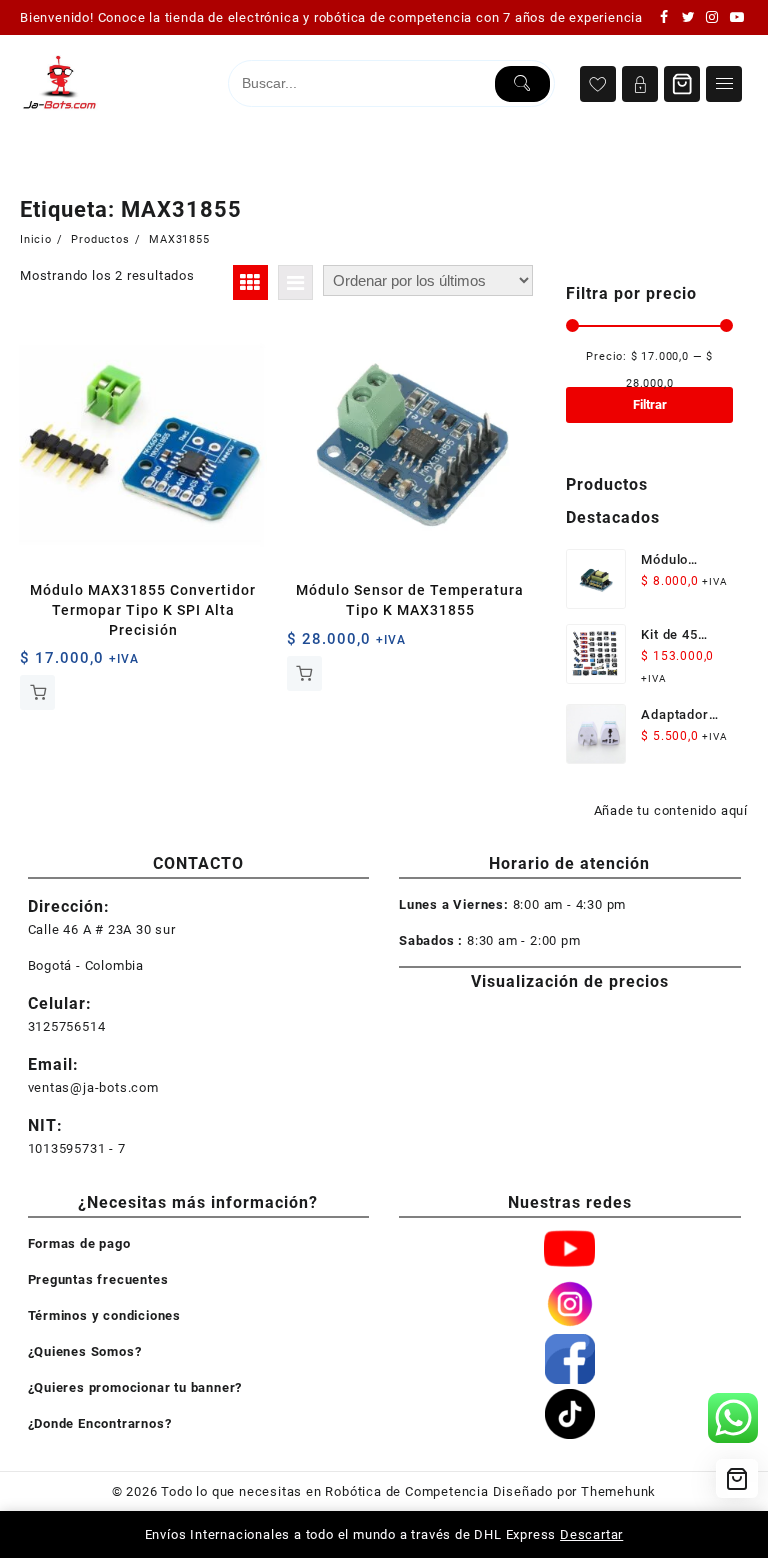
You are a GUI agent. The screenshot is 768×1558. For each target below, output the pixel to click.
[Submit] (522, 84)
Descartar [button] (591, 1534)
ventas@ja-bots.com (93, 1087)
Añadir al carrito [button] (37, 692)
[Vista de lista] (295, 282)
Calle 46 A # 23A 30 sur (102, 929)
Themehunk (618, 1491)
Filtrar (650, 404)
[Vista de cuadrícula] (250, 282)
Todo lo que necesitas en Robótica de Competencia (324, 1491)
